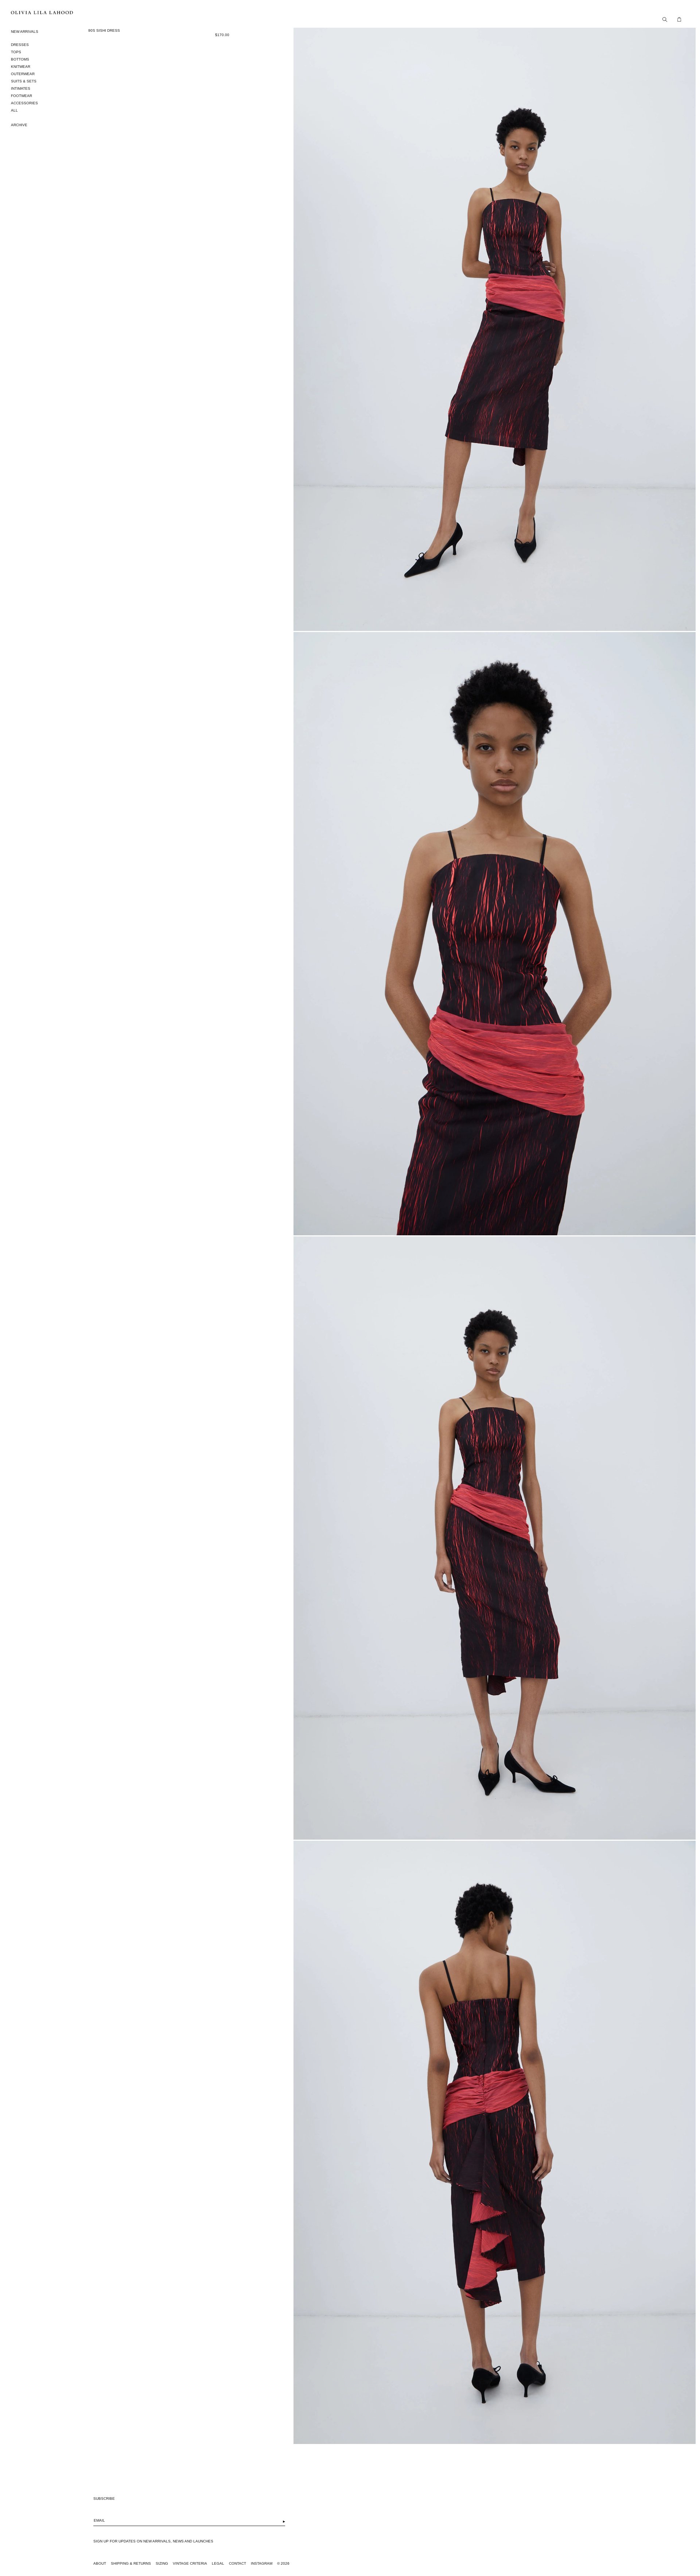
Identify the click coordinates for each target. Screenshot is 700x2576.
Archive (19, 125)
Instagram (262, 2563)
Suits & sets (24, 81)
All (14, 110)
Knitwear (21, 67)
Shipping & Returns (131, 2563)
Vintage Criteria (190, 2563)
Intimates (21, 88)
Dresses (20, 45)
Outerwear (23, 74)
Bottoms (20, 59)
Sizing (162, 2563)
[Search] (663, 19)
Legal (218, 2563)
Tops (16, 52)
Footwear (22, 96)
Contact (238, 2563)
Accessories (24, 103)
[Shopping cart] (677, 19)
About (100, 2563)
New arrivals (25, 32)
